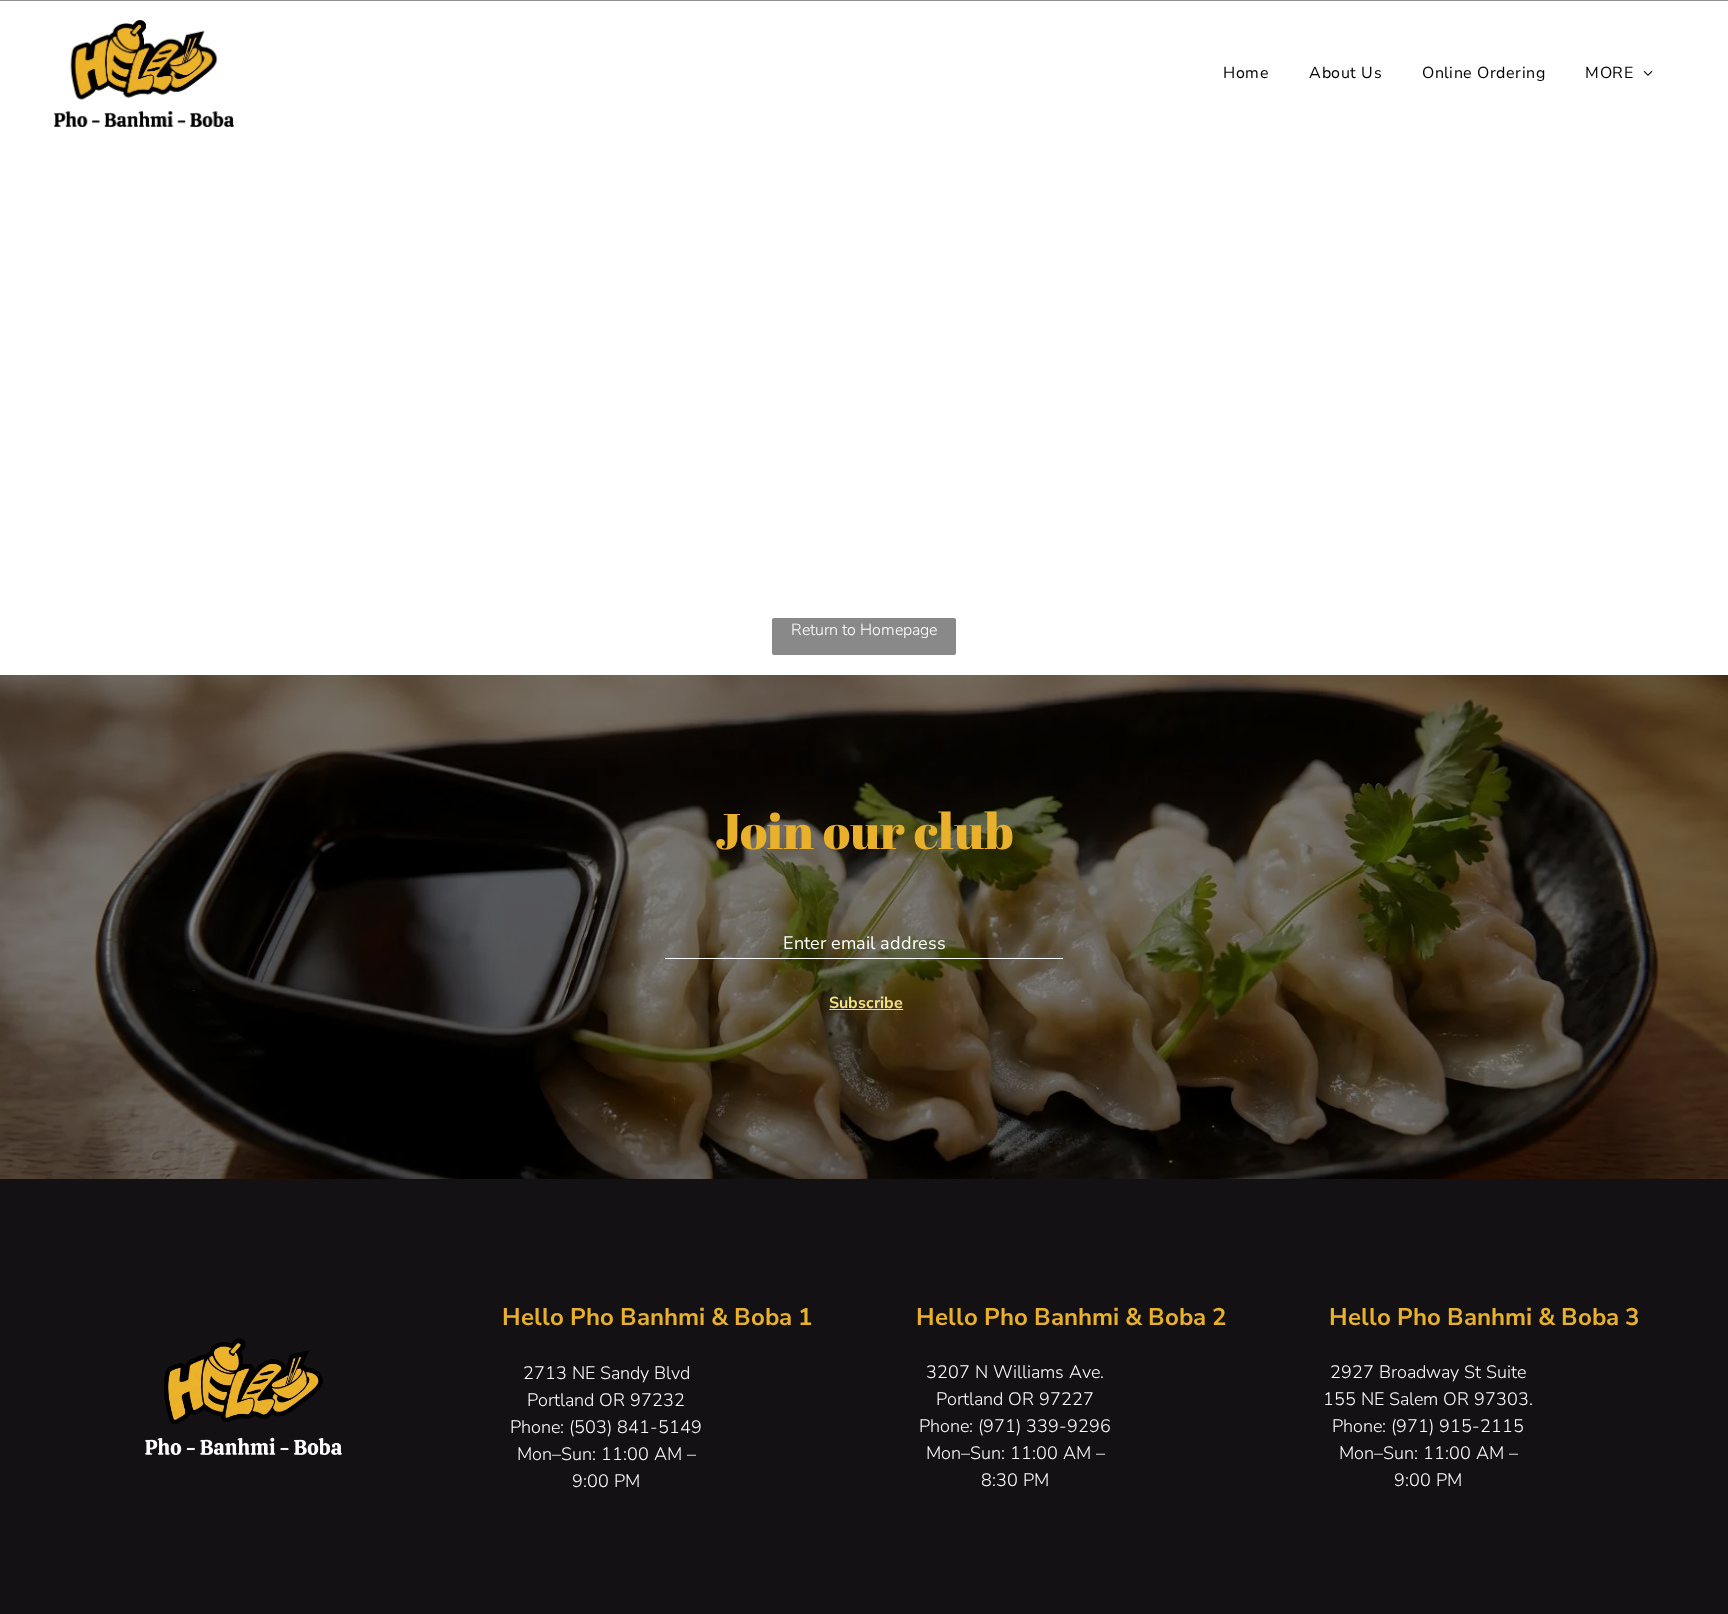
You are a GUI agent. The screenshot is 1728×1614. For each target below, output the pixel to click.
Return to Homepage (864, 630)
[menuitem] (1246, 73)
